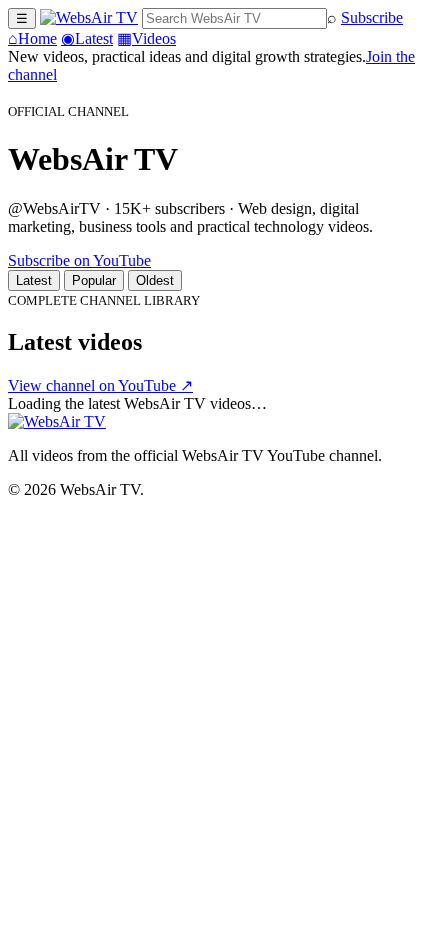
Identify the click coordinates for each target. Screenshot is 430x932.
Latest (87, 38)
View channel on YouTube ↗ (100, 385)
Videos (146, 38)
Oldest (155, 280)
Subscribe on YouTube (79, 260)
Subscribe (372, 17)
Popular (94, 280)
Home (32, 38)
